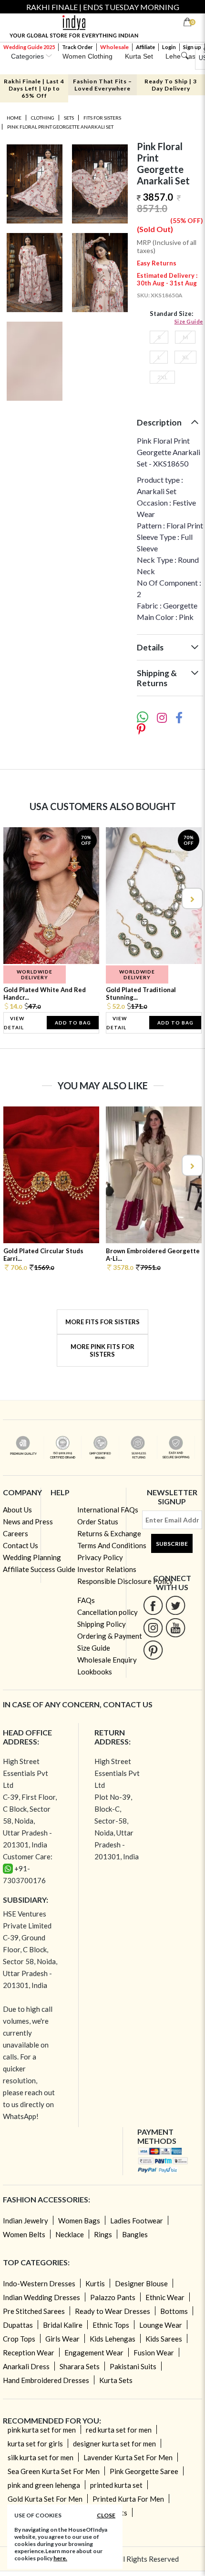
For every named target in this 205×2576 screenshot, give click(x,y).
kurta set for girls (35, 2444)
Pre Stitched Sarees (34, 2311)
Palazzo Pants (113, 2297)
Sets (69, 118)
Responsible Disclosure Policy (125, 1581)
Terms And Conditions (112, 1545)
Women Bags (79, 2221)
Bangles (135, 2234)
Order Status (98, 1521)
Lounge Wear (161, 2325)
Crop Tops (19, 2339)
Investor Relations (107, 1569)
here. (60, 2558)
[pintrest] (153, 1650)
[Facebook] (153, 1605)
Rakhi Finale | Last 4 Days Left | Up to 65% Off (34, 88)
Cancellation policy (108, 1612)
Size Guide (189, 321)
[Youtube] (176, 1628)
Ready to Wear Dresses (113, 2311)
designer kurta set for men (114, 2444)
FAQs (86, 1600)
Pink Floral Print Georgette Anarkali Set (60, 127)
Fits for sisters (102, 118)
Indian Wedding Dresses (41, 2297)
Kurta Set (139, 56)
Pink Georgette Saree (144, 2471)
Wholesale (114, 47)
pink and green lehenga (44, 2485)
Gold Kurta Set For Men (45, 2499)
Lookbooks (95, 1672)
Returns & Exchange (109, 1533)
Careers (15, 1533)
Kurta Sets (116, 2380)
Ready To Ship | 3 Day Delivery (171, 85)
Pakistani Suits (133, 2366)
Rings (103, 2234)
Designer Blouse (141, 2283)
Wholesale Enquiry (107, 1660)
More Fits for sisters (102, 1322)
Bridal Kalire (63, 2325)
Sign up (192, 47)
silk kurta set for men (41, 2457)
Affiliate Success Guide (39, 1569)
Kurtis (95, 2283)
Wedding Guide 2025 (29, 47)
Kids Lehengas (113, 2339)
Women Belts (24, 2234)
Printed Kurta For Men (128, 2499)
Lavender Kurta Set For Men (128, 2457)
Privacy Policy (100, 1557)
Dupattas (18, 2325)
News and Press (28, 1521)
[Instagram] (153, 1628)
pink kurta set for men (42, 2430)
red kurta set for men (119, 2430)
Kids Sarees (164, 2339)
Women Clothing (87, 56)
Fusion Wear (154, 2353)
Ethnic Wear (165, 2297)
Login (169, 47)
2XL (162, 377)
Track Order (77, 47)
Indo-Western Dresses (39, 2283)
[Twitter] (176, 1605)
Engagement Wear (94, 2353)
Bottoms (174, 2311)
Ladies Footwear (137, 2221)
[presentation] (14, 898)
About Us (17, 1510)
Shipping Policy (102, 1624)
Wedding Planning (32, 1557)
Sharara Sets (80, 2366)
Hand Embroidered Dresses (46, 2380)
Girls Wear (62, 2339)
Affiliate (145, 47)
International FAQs (108, 1510)
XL (185, 357)
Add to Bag (73, 1023)
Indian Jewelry (26, 2221)
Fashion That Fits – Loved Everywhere (102, 85)
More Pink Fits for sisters (102, 1350)
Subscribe (172, 1544)
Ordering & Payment (110, 1636)
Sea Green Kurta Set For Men (54, 2471)
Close (106, 2515)
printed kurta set (116, 2485)
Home (14, 118)
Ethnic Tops (111, 2325)
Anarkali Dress (26, 2366)
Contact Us (20, 1545)
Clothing (43, 118)
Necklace (70, 2234)
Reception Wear (29, 2353)
